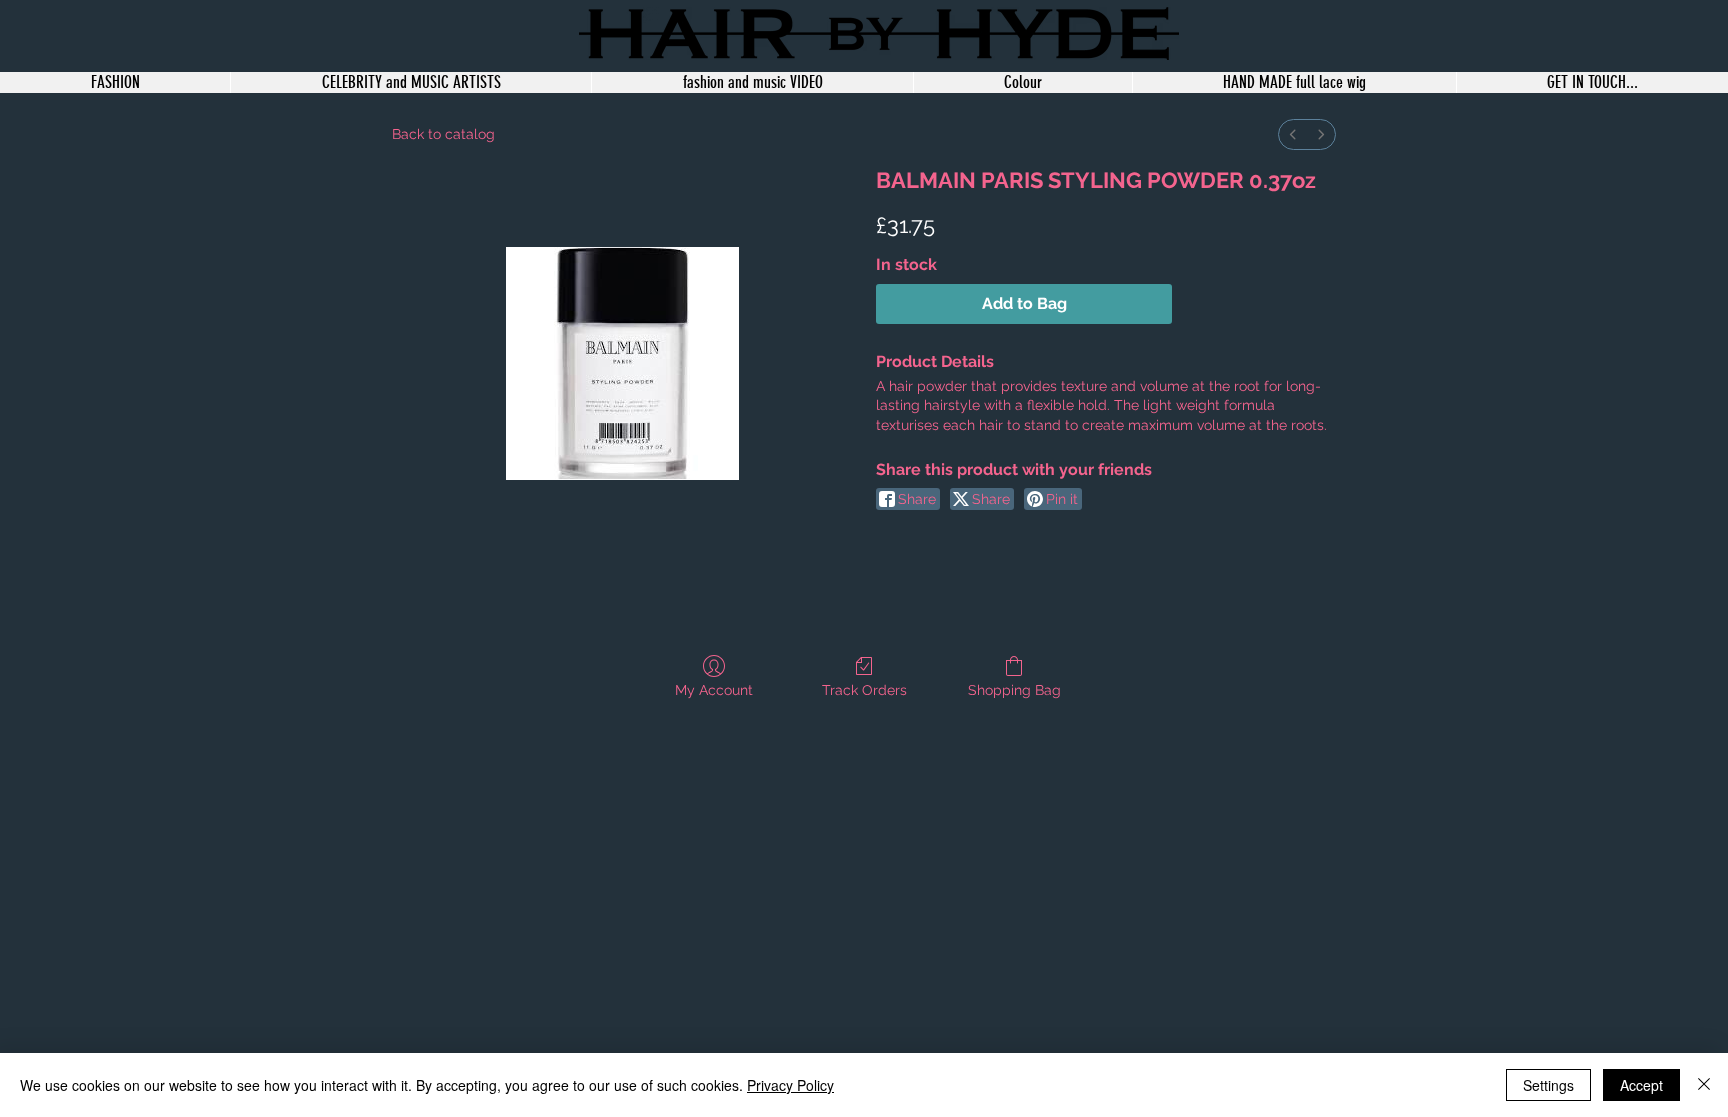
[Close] (1704, 1085)
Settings (1548, 1085)
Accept (1641, 1085)
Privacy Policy (790, 1085)
